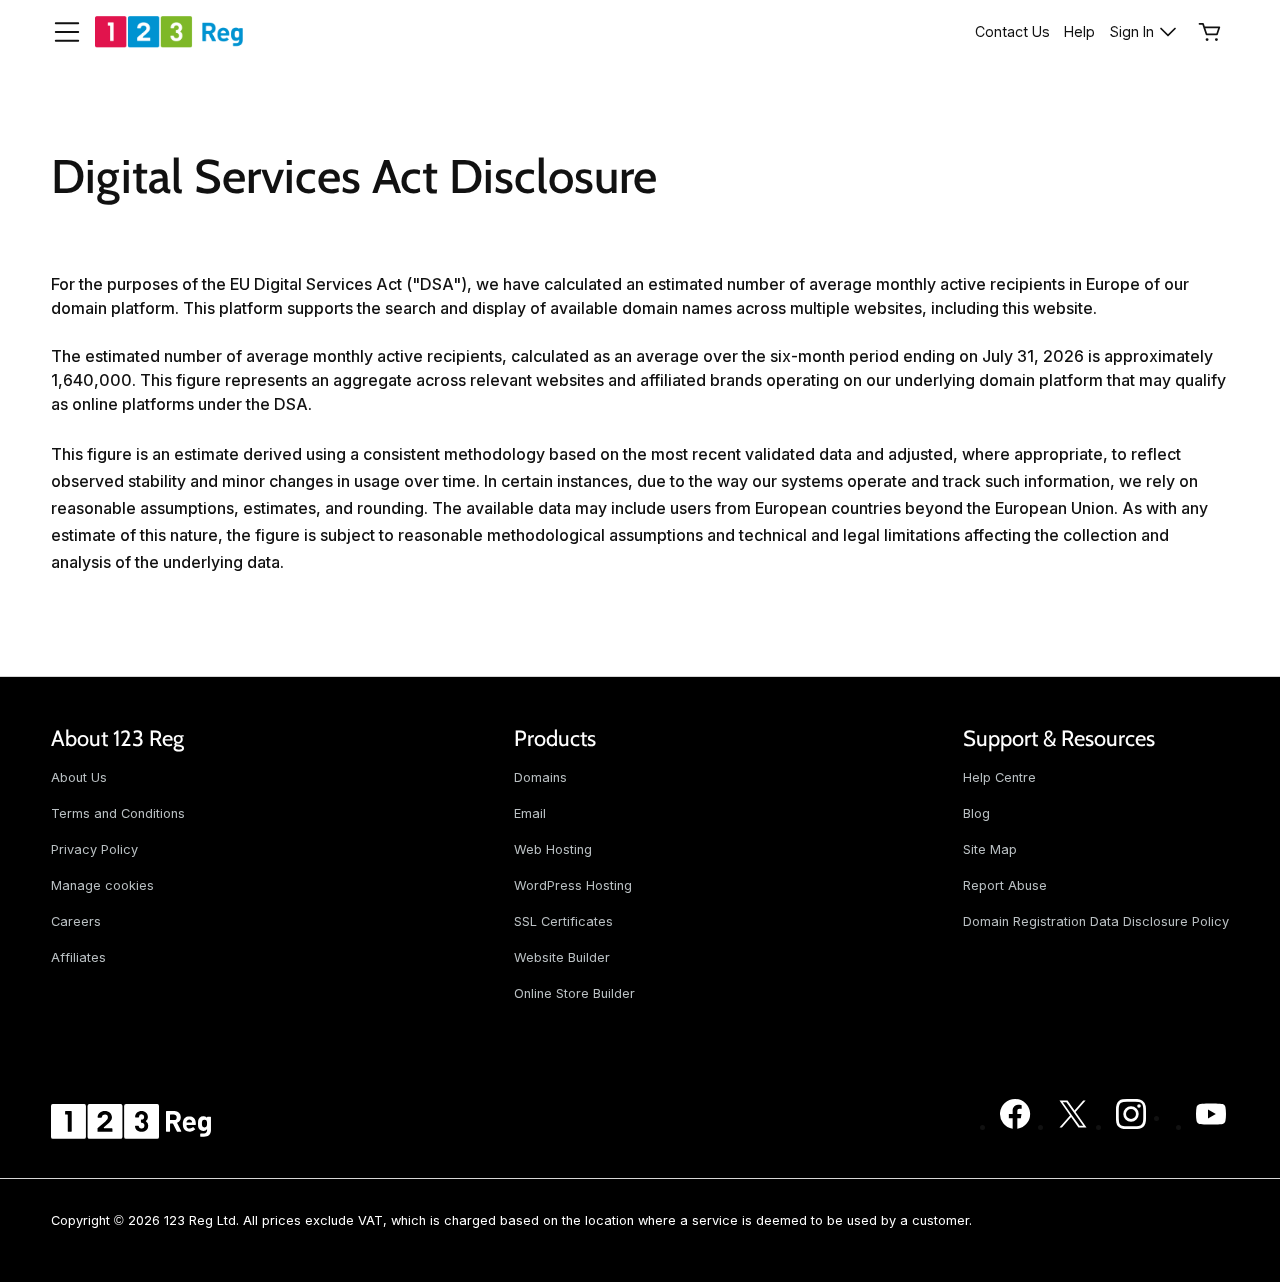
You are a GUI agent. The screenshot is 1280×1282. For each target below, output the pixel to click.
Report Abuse (1005, 885)
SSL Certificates (563, 921)
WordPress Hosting (573, 885)
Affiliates (78, 957)
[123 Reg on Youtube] (1211, 1126)
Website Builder (562, 957)
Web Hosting (553, 849)
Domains (540, 777)
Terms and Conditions (118, 813)
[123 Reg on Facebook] (1015, 1126)
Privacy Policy (94, 849)
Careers (76, 921)
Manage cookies (102, 885)
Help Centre (999, 777)
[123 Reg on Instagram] (1131, 1126)
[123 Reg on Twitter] (1073, 1126)
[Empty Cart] (1210, 32)
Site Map (990, 849)
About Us (79, 777)
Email (530, 813)
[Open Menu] (59, 32)
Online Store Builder (574, 993)
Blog (976, 813)
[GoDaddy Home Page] (134, 1121)
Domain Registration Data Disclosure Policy (1096, 921)
